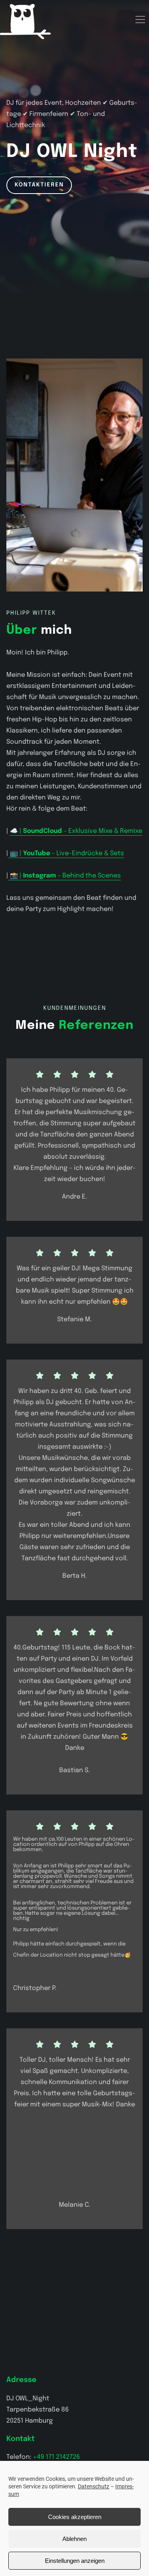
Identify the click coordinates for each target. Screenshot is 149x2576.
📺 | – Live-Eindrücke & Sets (66, 853)
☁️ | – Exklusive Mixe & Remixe (76, 831)
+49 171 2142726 (56, 2457)
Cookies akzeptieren (75, 2517)
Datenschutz (94, 2486)
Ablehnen (74, 2539)
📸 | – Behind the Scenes (65, 876)
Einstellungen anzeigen (75, 2561)
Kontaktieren (39, 185)
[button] (140, 20)
